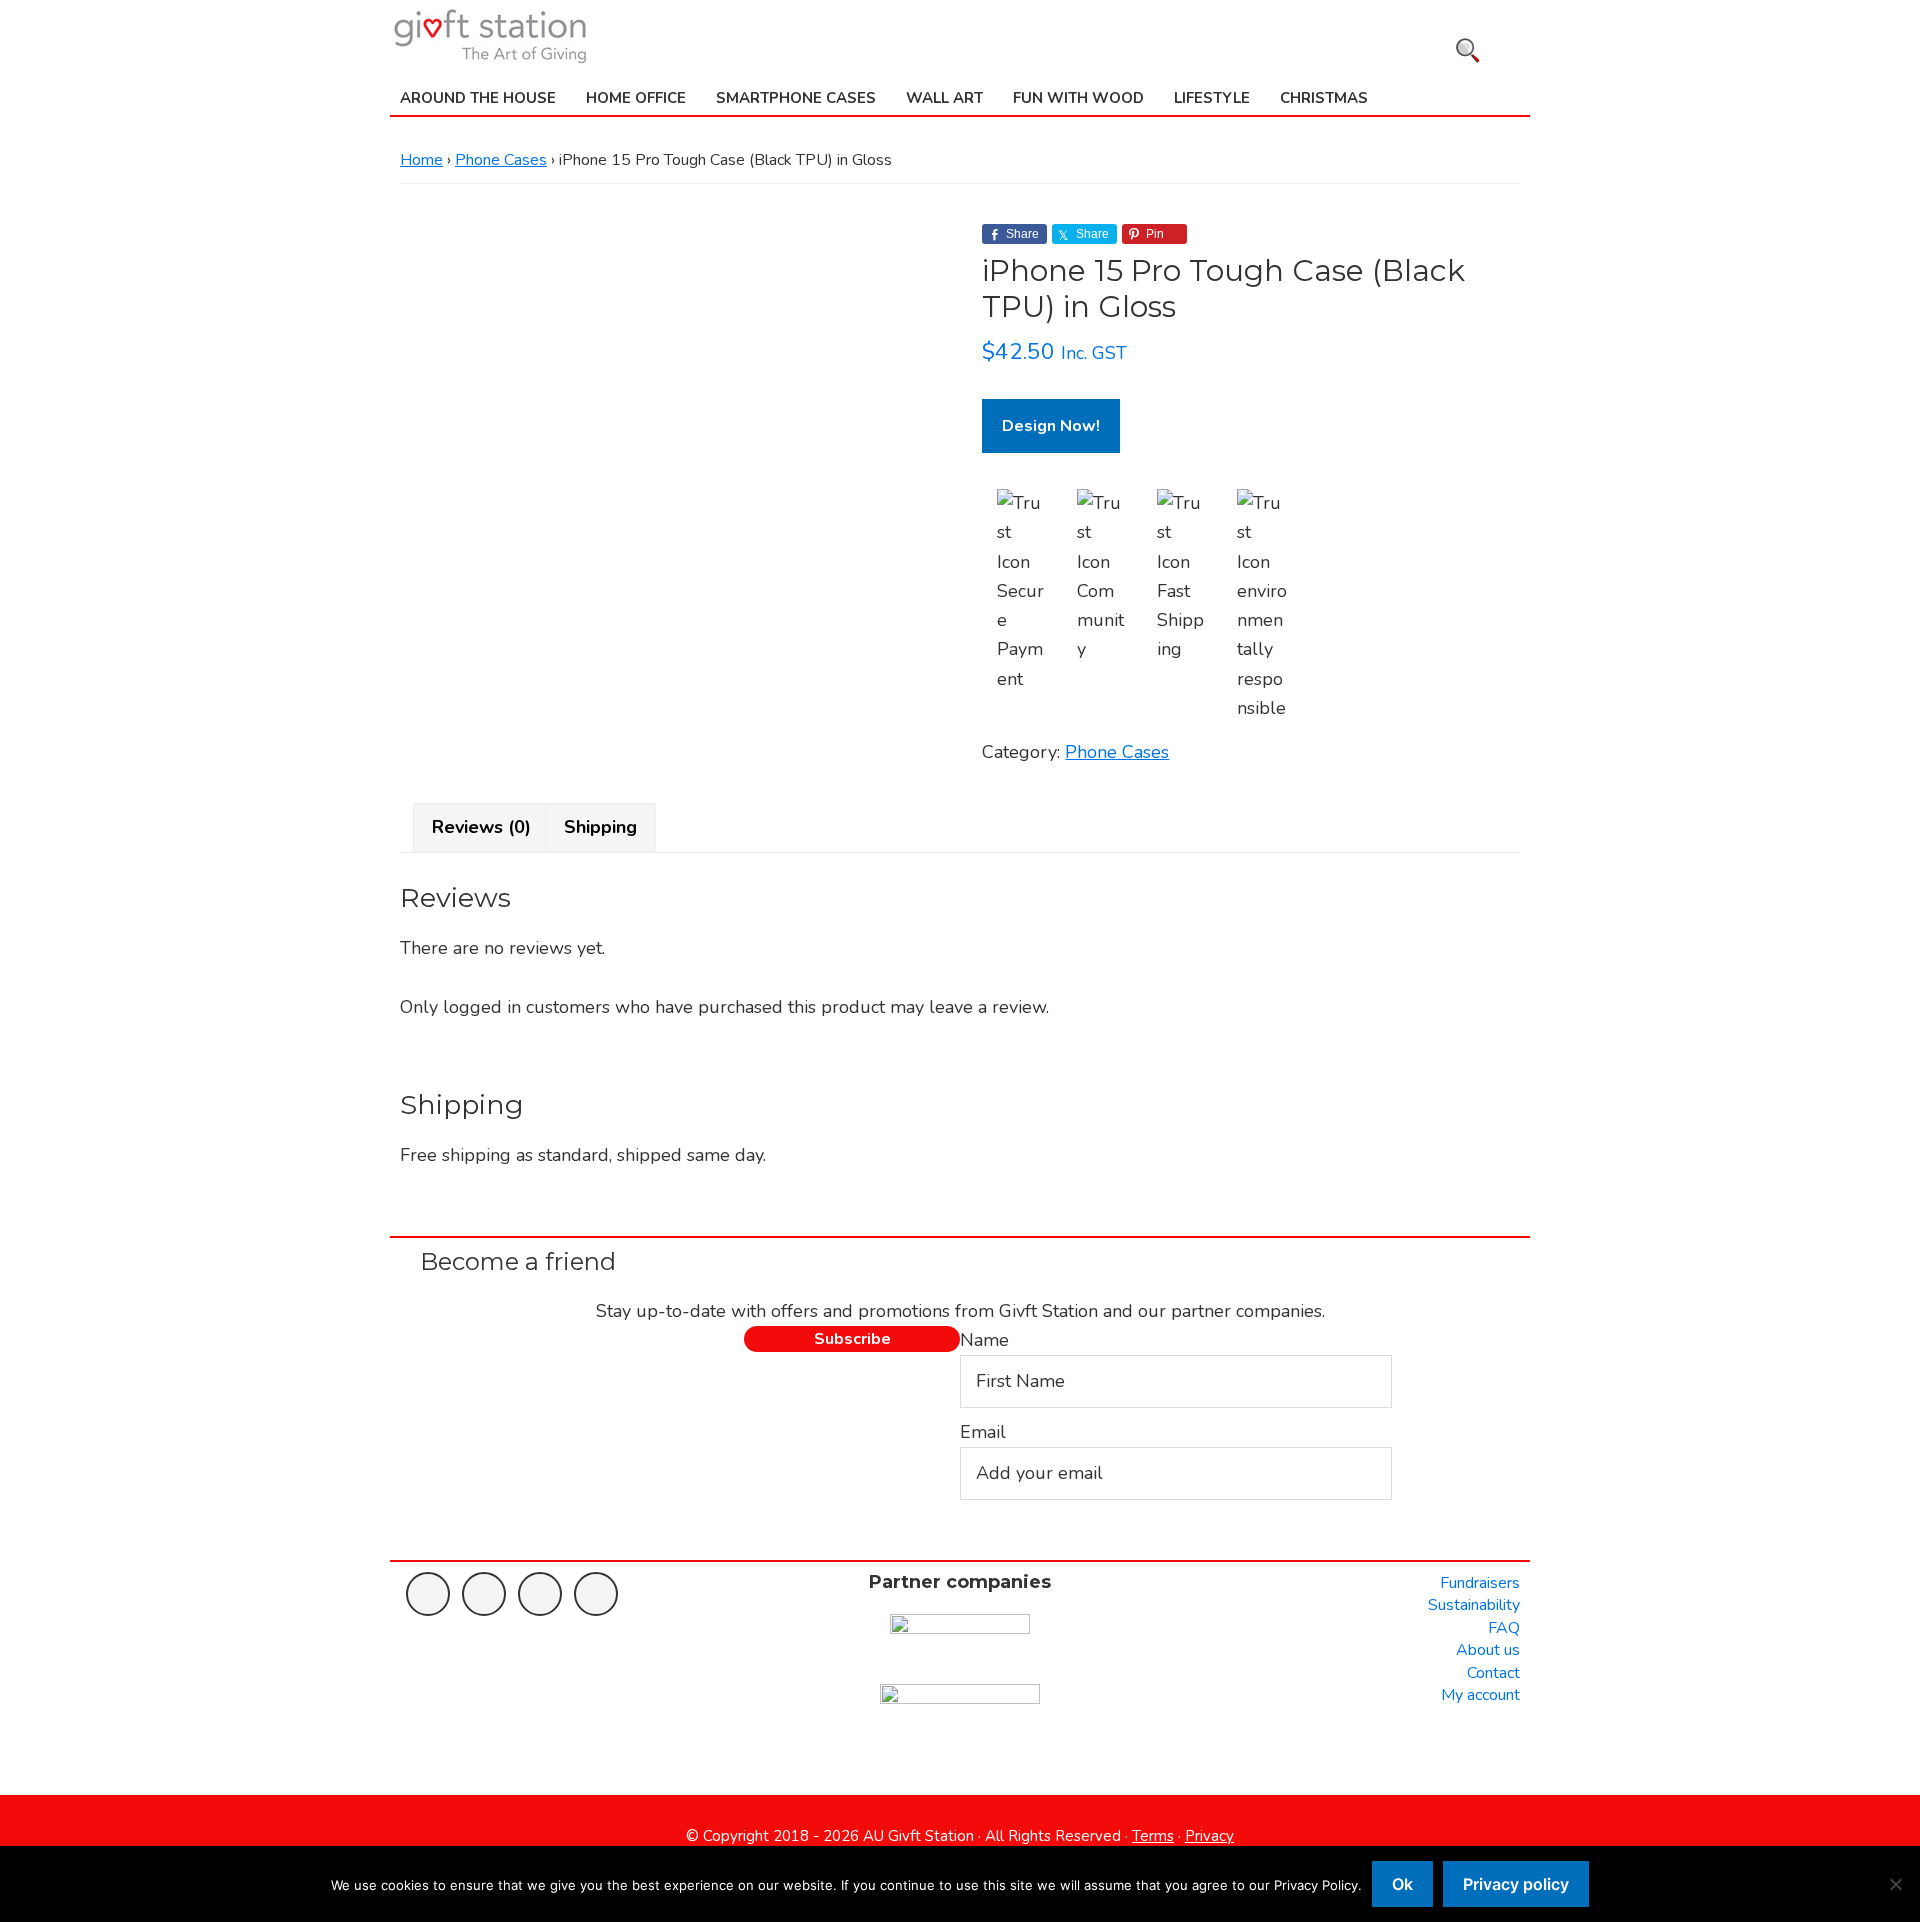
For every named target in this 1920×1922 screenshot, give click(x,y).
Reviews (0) (481, 827)
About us (1488, 1650)
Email (983, 1432)
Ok (1402, 1884)
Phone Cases (501, 160)
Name (984, 1340)
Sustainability (1474, 1605)
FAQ (1504, 1628)
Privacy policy (1516, 1884)
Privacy (1209, 1836)
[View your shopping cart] (1517, 46)
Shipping (600, 827)
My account (1480, 1695)
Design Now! (1051, 426)
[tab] (481, 827)
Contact (1493, 1673)
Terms (1153, 1836)
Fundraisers (1480, 1583)
